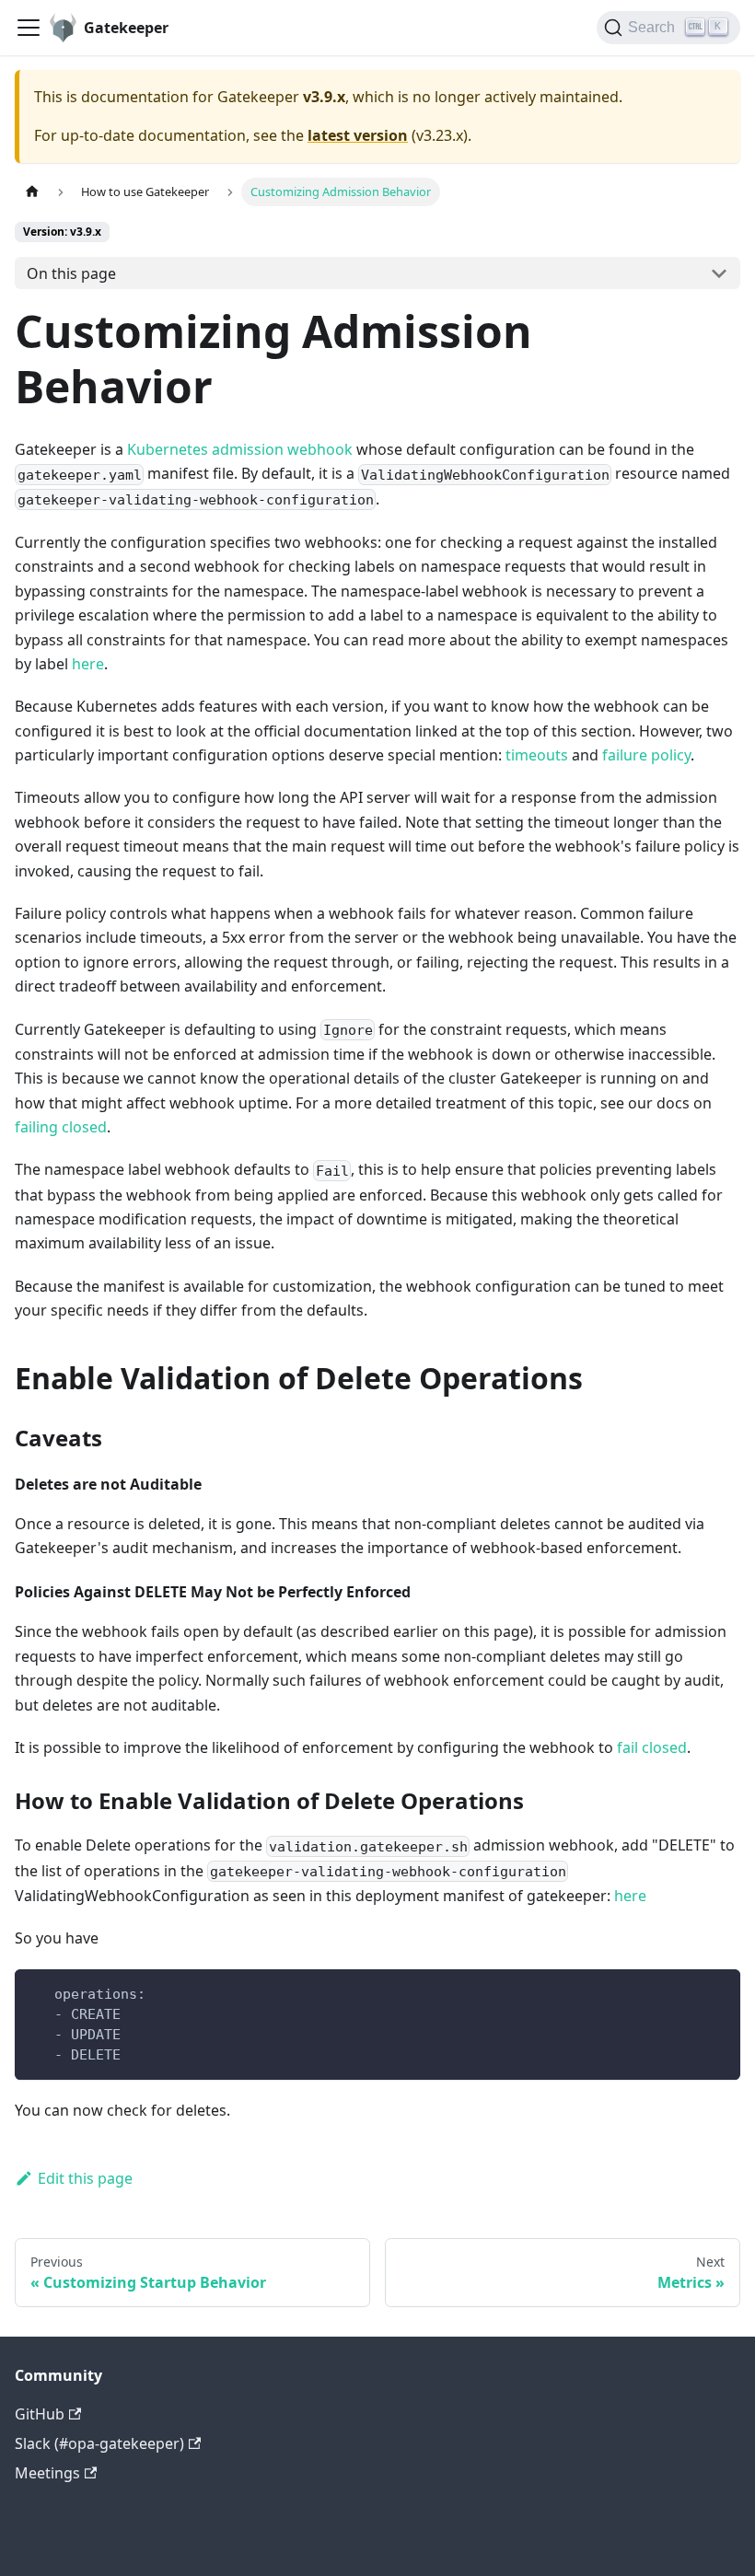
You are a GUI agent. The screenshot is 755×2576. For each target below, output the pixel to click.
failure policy (646, 755)
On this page (71, 273)
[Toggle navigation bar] (29, 28)
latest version (358, 135)
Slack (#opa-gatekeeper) (99, 2443)
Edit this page (85, 2178)
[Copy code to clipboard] (718, 1992)
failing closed (61, 1127)
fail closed (652, 1747)
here (88, 664)
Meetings (47, 2473)
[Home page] (32, 192)
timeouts (537, 755)
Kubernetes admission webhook (240, 449)
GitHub (40, 2414)
